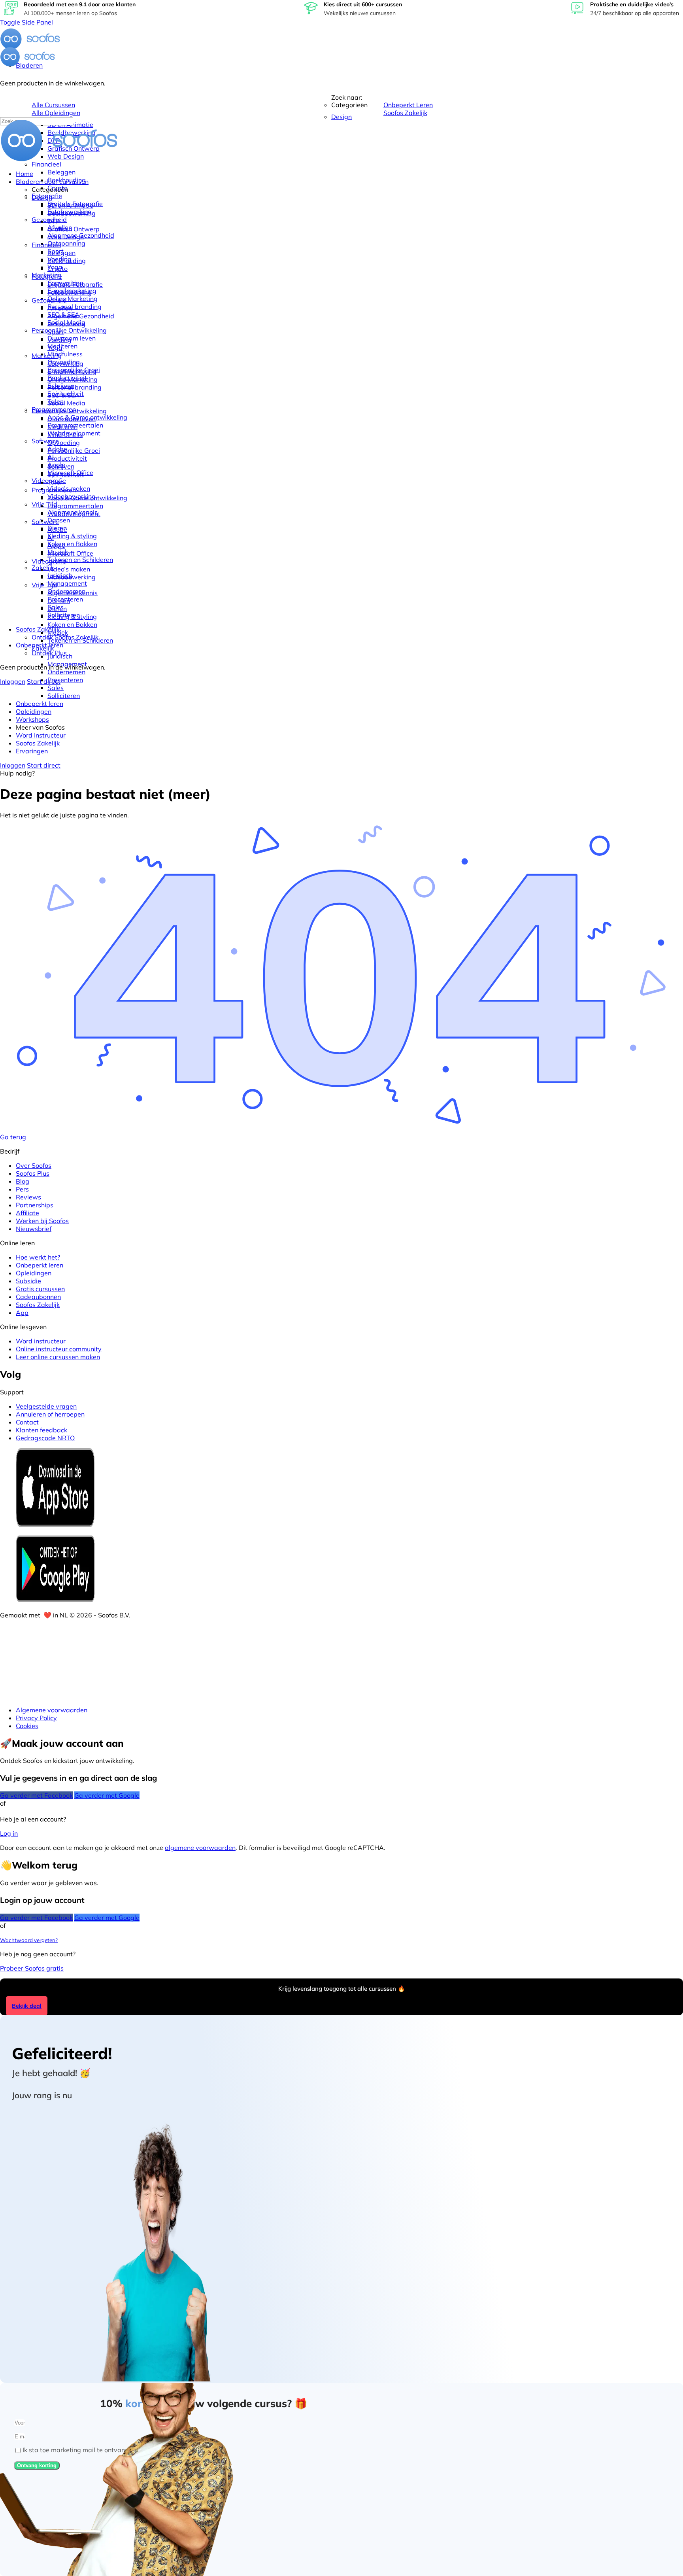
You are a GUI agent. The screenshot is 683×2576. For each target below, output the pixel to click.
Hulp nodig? (17, 773)
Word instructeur (41, 1341)
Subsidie (28, 1281)
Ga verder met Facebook (36, 1795)
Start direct (44, 681)
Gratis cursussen (40, 1289)
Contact (27, 1422)
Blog (23, 1181)
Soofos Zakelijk (38, 1305)
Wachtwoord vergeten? (29, 1940)
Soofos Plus (33, 1173)
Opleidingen (34, 1273)
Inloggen (13, 681)
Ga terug (13, 1137)
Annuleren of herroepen (50, 1414)
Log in (9, 1833)
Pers (22, 1189)
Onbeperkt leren (40, 1265)
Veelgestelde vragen (46, 1406)
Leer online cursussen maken (58, 1357)
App (22, 1313)
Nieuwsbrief (34, 1229)
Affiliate (27, 1213)
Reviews (28, 1197)
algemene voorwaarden (200, 1848)
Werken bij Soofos (42, 1221)
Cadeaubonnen (38, 1297)
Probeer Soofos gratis (32, 1968)
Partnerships (35, 1205)
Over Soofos (34, 1165)
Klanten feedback (42, 1430)
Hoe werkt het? (38, 1257)
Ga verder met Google (107, 1795)
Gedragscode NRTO (45, 1438)
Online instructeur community (59, 1349)
